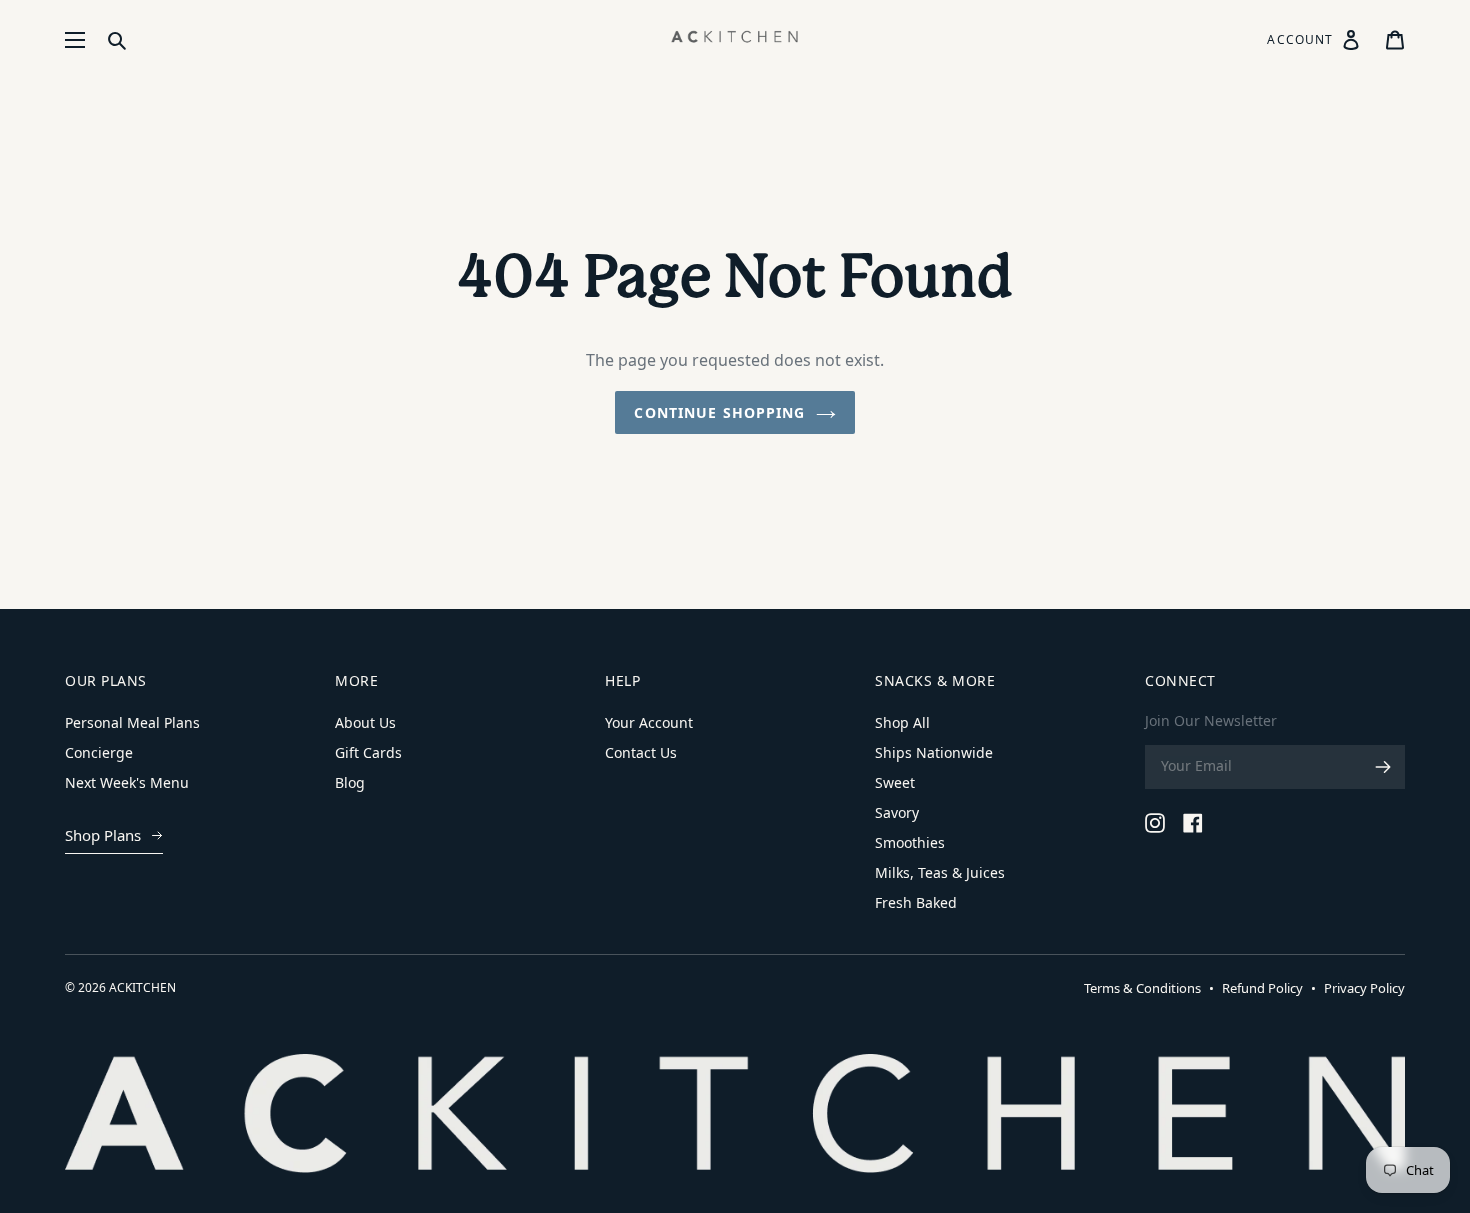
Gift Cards (368, 752)
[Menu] (75, 40)
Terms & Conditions (1142, 988)
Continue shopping (719, 412)
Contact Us (641, 752)
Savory (897, 812)
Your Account (649, 722)
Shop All (902, 722)
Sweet (895, 782)
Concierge (99, 752)
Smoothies (910, 842)
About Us (365, 722)
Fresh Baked (916, 902)
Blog (350, 782)
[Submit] (117, 40)
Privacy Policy (1364, 988)
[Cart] (1395, 40)
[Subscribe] (1383, 767)
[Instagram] (1155, 823)
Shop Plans (103, 835)
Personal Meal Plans (132, 722)
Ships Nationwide (934, 752)
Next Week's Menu (127, 782)
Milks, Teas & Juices (940, 872)
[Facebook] (1193, 823)
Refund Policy (1262, 988)
